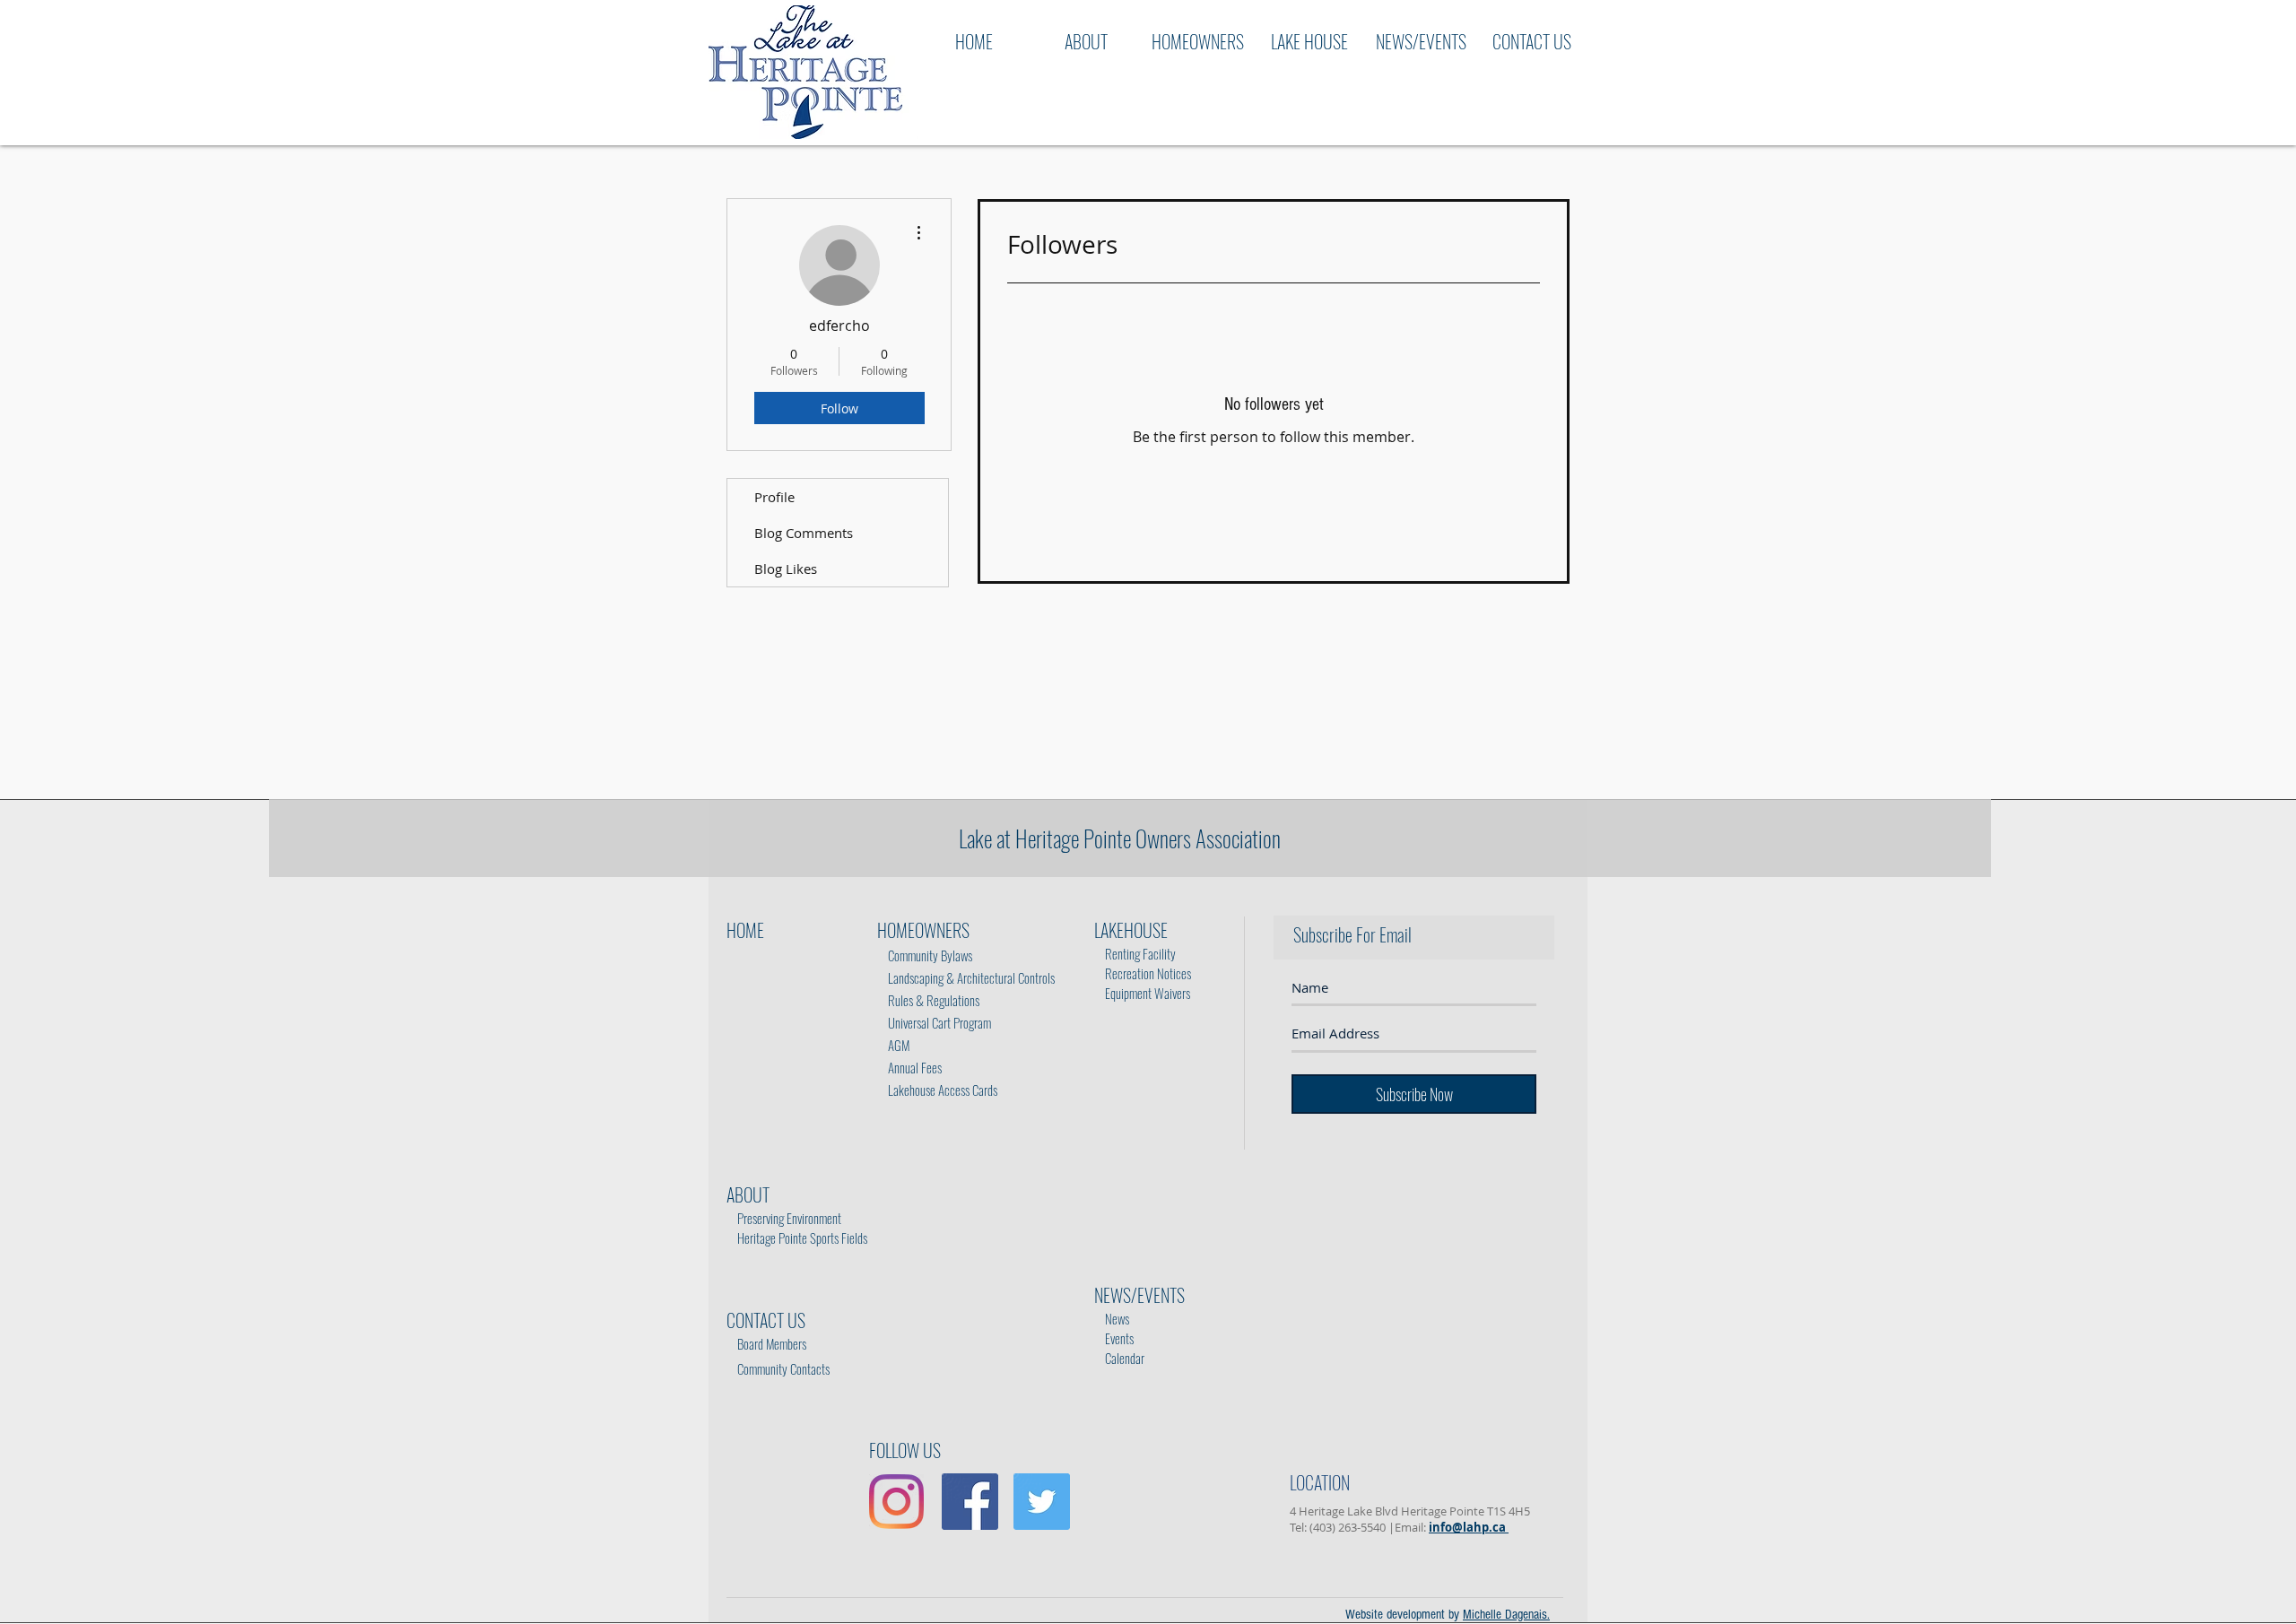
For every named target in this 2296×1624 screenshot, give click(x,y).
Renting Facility (1136, 953)
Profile (774, 497)
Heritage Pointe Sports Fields (802, 1238)
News (1113, 1318)
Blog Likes (786, 569)
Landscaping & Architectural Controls (966, 977)
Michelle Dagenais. (1506, 1615)
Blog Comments (804, 533)
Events (1114, 1338)
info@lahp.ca (1469, 1527)
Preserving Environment (789, 1218)
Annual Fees (909, 1067)
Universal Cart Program (939, 1022)
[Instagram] (896, 1502)
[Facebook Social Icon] (970, 1502)
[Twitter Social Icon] (1042, 1502)
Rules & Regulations (930, 1000)
